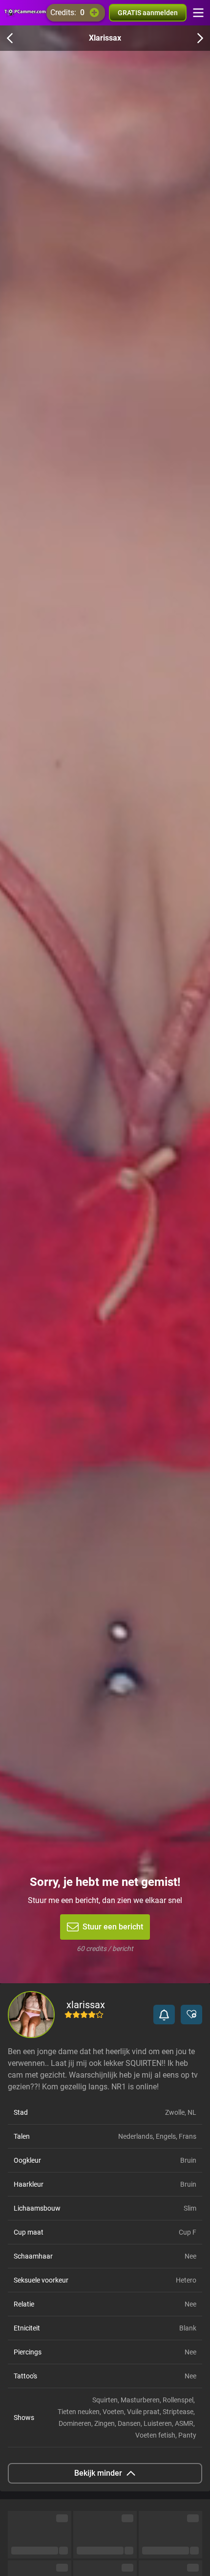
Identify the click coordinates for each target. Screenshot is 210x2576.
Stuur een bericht (113, 1927)
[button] (164, 2015)
